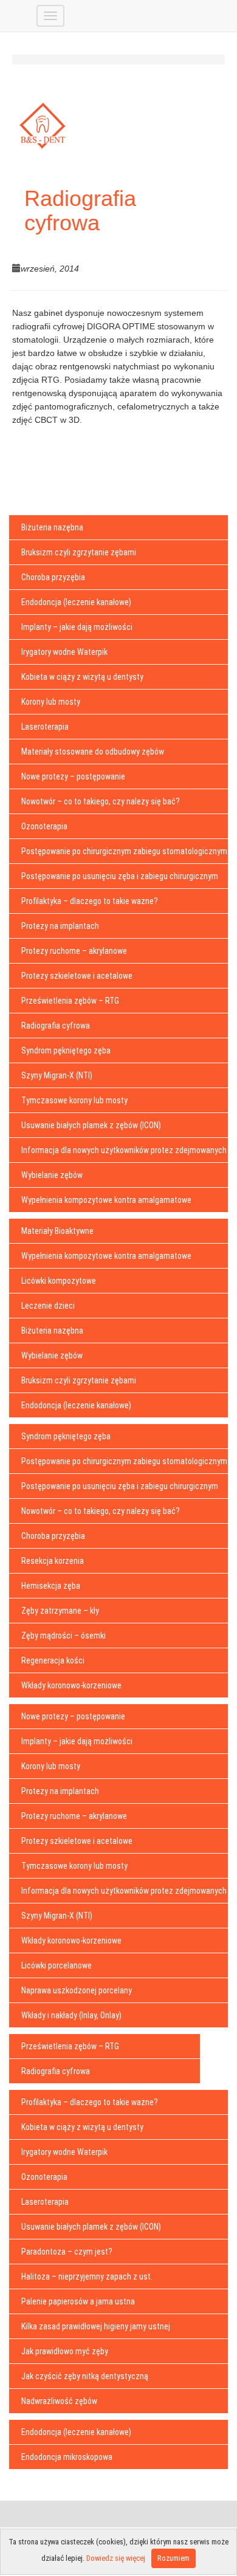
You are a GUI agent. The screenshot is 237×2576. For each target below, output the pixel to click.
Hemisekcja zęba (51, 1586)
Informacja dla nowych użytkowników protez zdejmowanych (124, 1150)
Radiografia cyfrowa (56, 1026)
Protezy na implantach (60, 926)
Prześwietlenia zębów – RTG (70, 1001)
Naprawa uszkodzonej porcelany (77, 1990)
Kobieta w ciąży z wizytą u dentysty (82, 677)
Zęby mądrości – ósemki (64, 1636)
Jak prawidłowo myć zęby (65, 2351)
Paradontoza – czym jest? (67, 2252)
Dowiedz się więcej (116, 2558)
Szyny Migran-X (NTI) (57, 1075)
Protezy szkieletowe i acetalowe (77, 976)
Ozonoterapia (44, 826)
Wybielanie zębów (52, 1175)
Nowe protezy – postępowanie (73, 776)
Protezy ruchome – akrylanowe (74, 951)
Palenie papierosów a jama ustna (78, 2301)
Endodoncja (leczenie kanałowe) (76, 602)
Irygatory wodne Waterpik (64, 652)
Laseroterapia (45, 727)
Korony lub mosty (51, 702)
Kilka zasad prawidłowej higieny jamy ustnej (96, 2326)
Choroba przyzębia (53, 577)
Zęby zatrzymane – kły (60, 1611)
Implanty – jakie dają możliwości (77, 627)
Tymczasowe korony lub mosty (74, 1100)
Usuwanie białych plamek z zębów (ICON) (91, 1125)
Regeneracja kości (53, 1660)
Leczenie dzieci (48, 1306)
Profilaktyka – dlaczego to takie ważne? (90, 901)
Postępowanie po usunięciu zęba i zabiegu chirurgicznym (120, 876)
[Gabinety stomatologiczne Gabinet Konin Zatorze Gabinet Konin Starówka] (27, 9)
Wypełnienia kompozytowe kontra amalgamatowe (106, 1200)
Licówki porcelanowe (57, 1965)
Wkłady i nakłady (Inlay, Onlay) (71, 2015)
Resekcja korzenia (53, 1561)
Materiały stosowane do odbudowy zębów (93, 752)
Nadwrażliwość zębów (59, 2401)
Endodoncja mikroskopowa (67, 2457)
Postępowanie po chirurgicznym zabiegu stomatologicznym (124, 851)
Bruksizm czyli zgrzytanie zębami (79, 552)
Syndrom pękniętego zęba (66, 1050)
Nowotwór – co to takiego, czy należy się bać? (101, 801)
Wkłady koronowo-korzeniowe (71, 1685)
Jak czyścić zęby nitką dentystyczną (85, 2376)
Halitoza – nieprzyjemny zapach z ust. (87, 2276)
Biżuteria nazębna (52, 527)
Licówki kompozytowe (59, 1281)
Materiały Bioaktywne (57, 1231)
